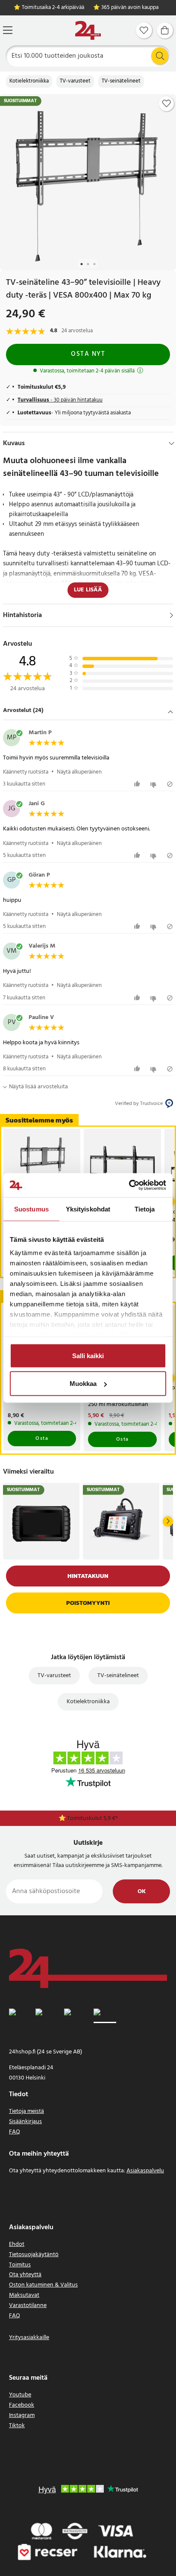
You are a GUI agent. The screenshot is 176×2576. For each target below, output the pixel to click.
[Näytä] (172, 615)
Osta (42, 1439)
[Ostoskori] (165, 30)
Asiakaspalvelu (145, 2171)
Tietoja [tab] (145, 1209)
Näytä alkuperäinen (79, 772)
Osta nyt (88, 354)
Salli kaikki (88, 1355)
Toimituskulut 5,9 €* (92, 1818)
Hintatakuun (88, 1576)
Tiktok (17, 2426)
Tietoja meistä (26, 2111)
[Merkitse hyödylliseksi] (138, 784)
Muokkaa (83, 1384)
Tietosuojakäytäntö (34, 2255)
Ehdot (17, 2244)
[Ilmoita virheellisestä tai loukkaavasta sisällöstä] (170, 784)
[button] (88, 711)
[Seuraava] (168, 1521)
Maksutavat (24, 2295)
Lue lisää (88, 590)
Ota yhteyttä (25, 2275)
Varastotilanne (28, 2306)
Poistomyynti (88, 1603)
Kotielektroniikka (29, 81)
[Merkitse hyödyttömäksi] (154, 784)
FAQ (15, 2132)
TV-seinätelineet (121, 81)
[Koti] (88, 31)
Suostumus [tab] (31, 1209)
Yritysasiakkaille (29, 2338)
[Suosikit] (144, 30)
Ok (142, 1892)
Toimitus (20, 2265)
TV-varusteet (75, 81)
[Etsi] (160, 56)
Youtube (20, 2395)
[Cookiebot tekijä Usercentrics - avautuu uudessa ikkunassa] (129, 1185)
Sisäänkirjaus (25, 2122)
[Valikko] (8, 30)
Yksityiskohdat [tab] (88, 1209)
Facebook (22, 2405)
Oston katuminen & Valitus (43, 2285)
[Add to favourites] (167, 103)
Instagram (22, 2415)
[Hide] (172, 443)
